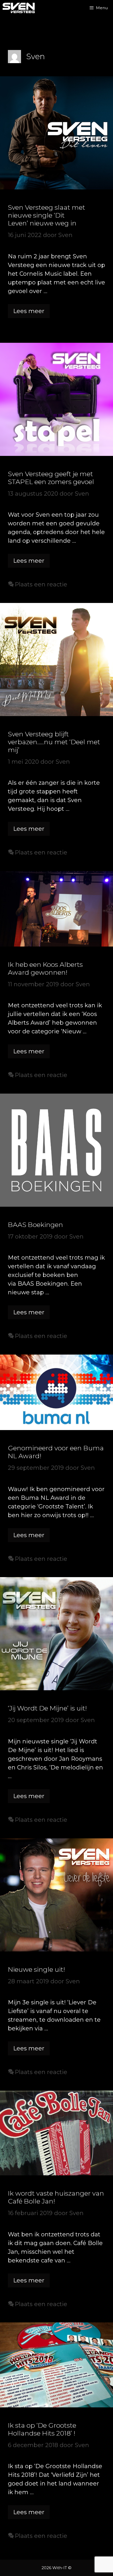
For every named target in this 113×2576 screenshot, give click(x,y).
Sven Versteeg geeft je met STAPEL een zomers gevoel (51, 478)
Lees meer (31, 313)
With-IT (60, 2568)
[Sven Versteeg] (19, 8)
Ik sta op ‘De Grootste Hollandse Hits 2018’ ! (42, 2429)
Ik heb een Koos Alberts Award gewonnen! (45, 968)
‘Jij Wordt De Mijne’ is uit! (47, 1708)
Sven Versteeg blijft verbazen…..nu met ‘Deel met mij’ (54, 742)
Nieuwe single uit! (36, 1969)
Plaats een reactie (41, 584)
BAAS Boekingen (35, 1225)
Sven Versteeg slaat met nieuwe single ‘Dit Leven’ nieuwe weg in (47, 215)
